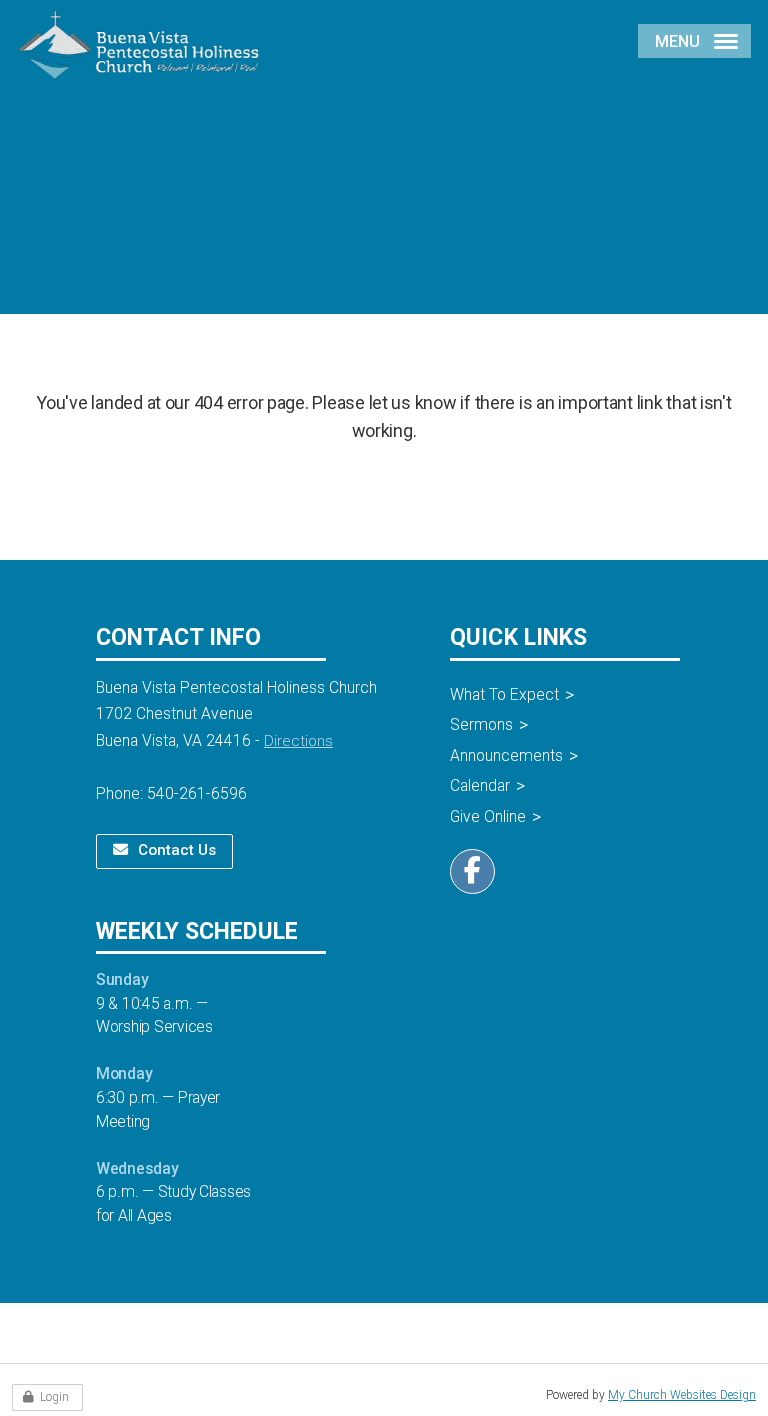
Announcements (506, 755)
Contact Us (177, 850)
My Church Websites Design (682, 1395)
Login (54, 1397)
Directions (298, 741)
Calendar (480, 785)
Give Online (488, 816)
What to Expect (504, 694)
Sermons (481, 724)
